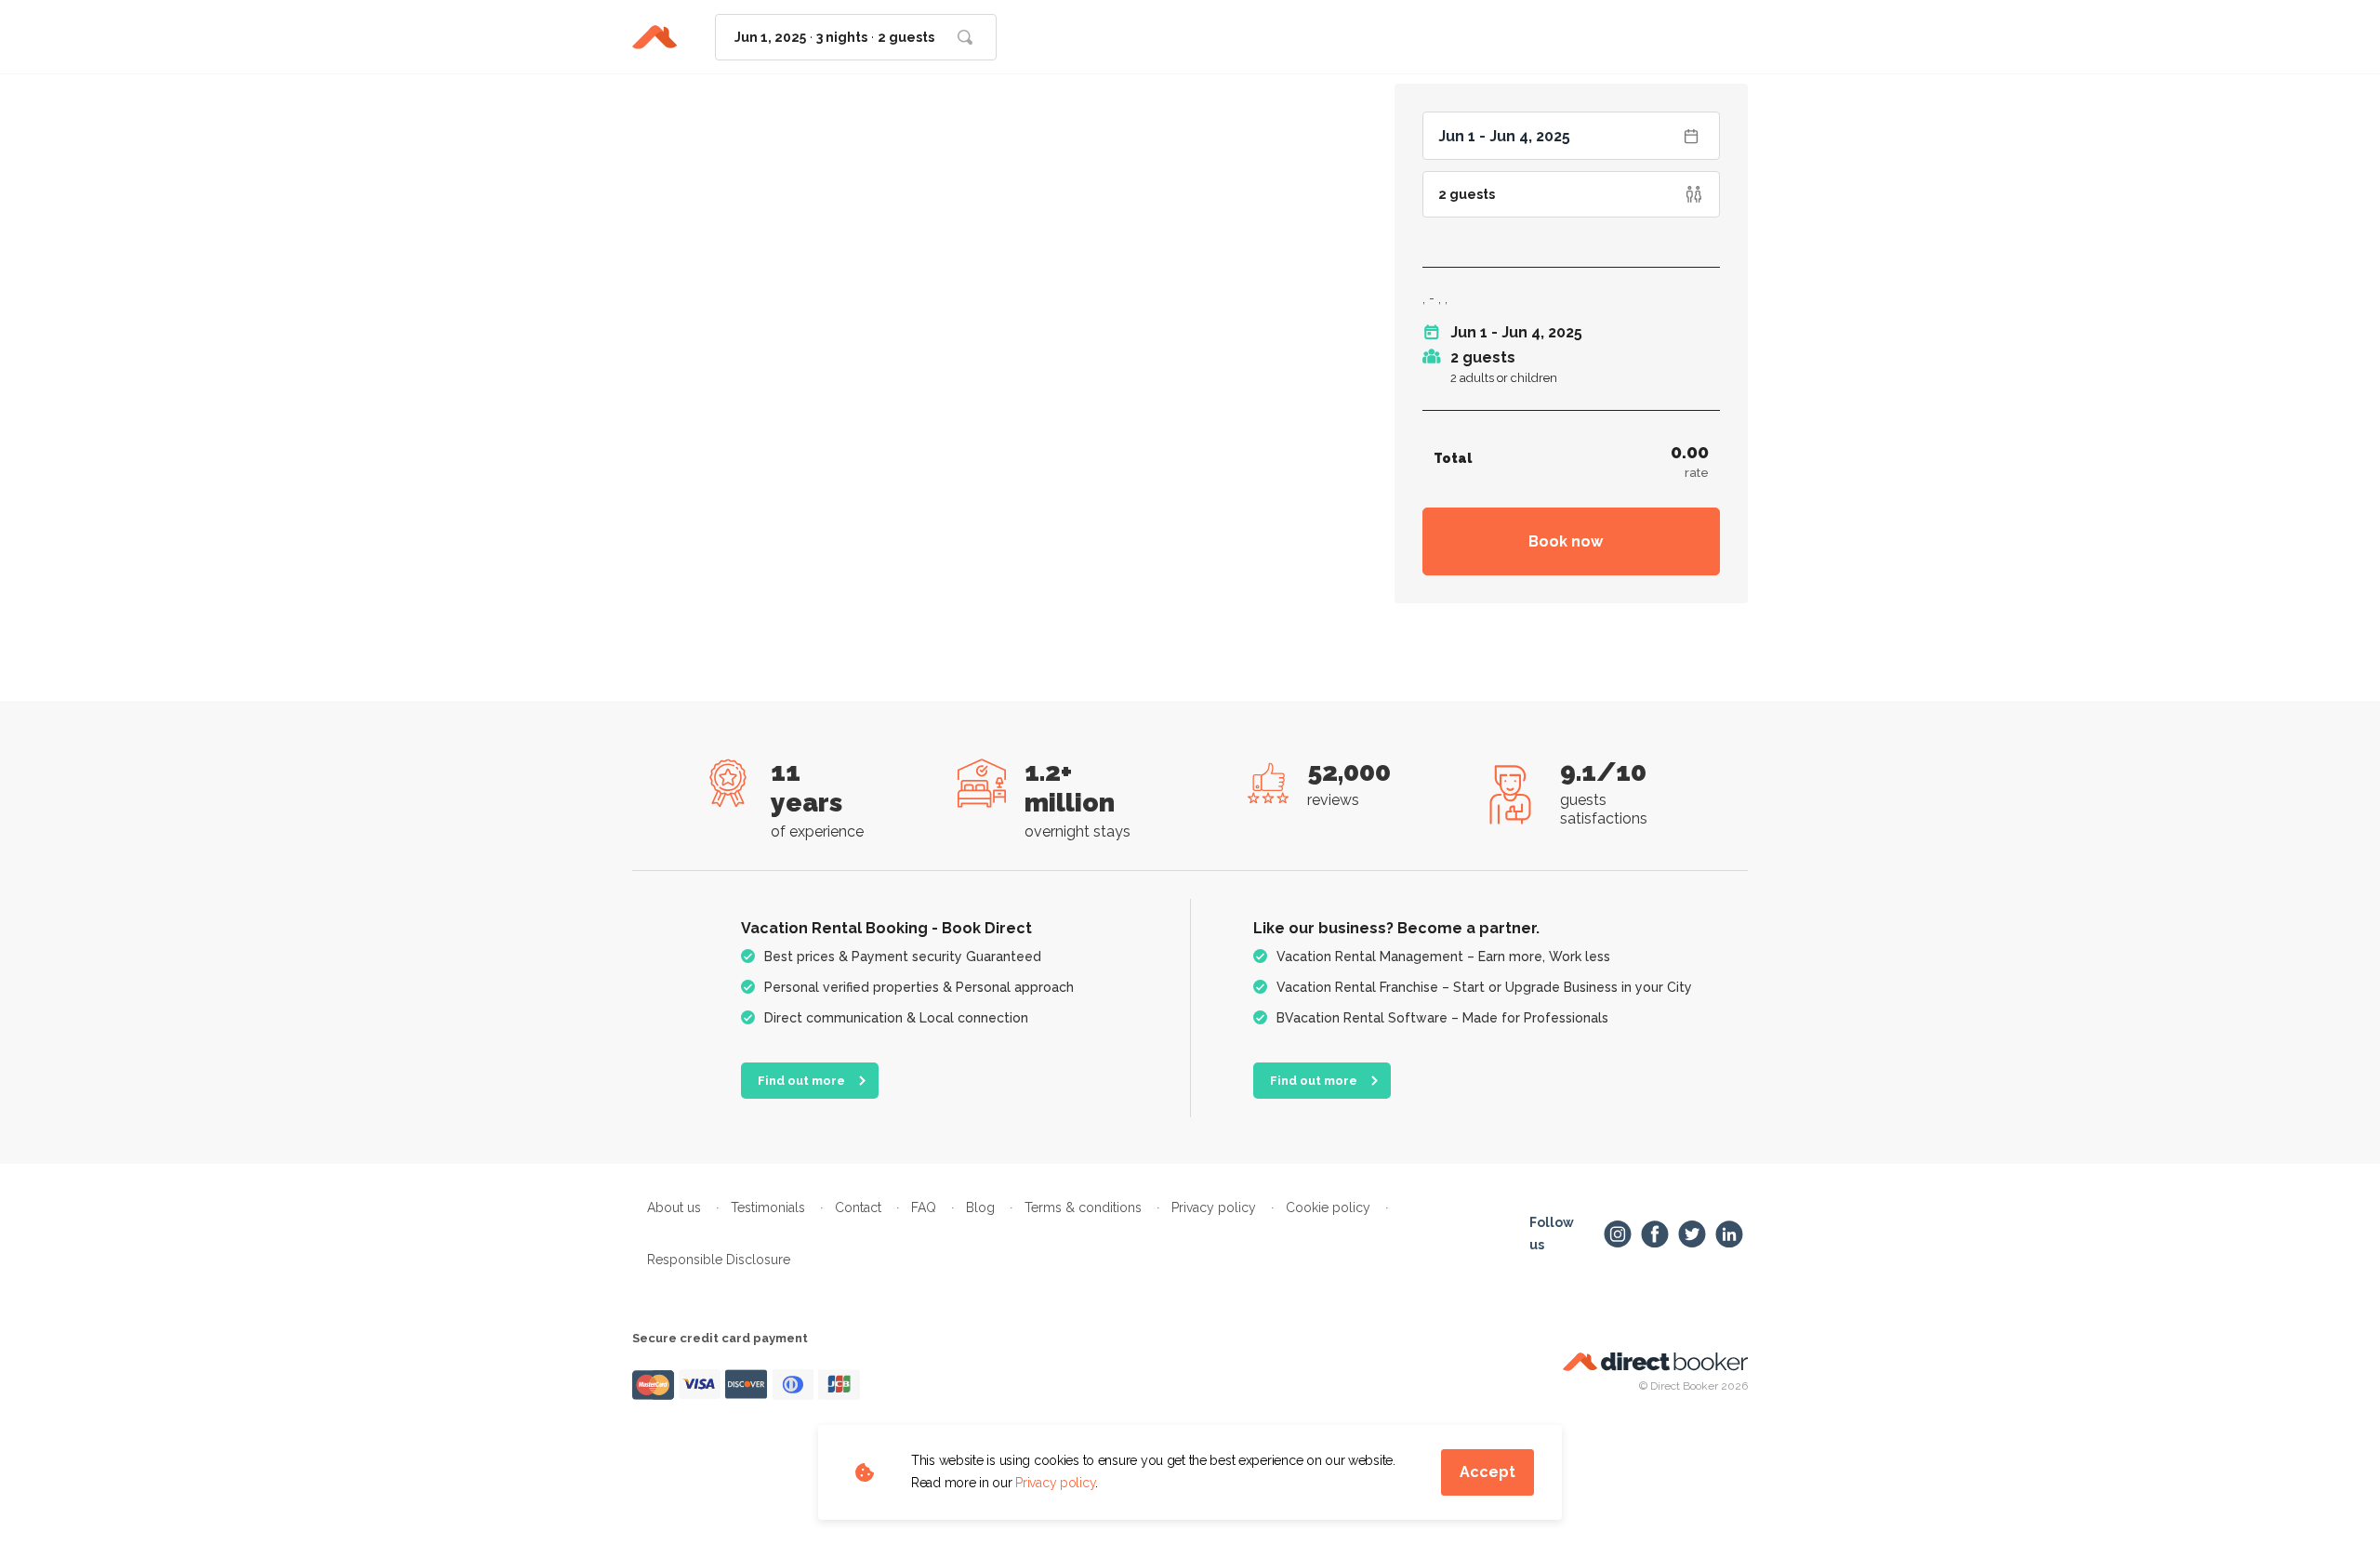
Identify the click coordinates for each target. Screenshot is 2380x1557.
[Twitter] (1692, 1234)
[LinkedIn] (1729, 1234)
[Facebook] (1655, 1234)
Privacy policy (1055, 1483)
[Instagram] (1618, 1234)
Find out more (801, 1081)
